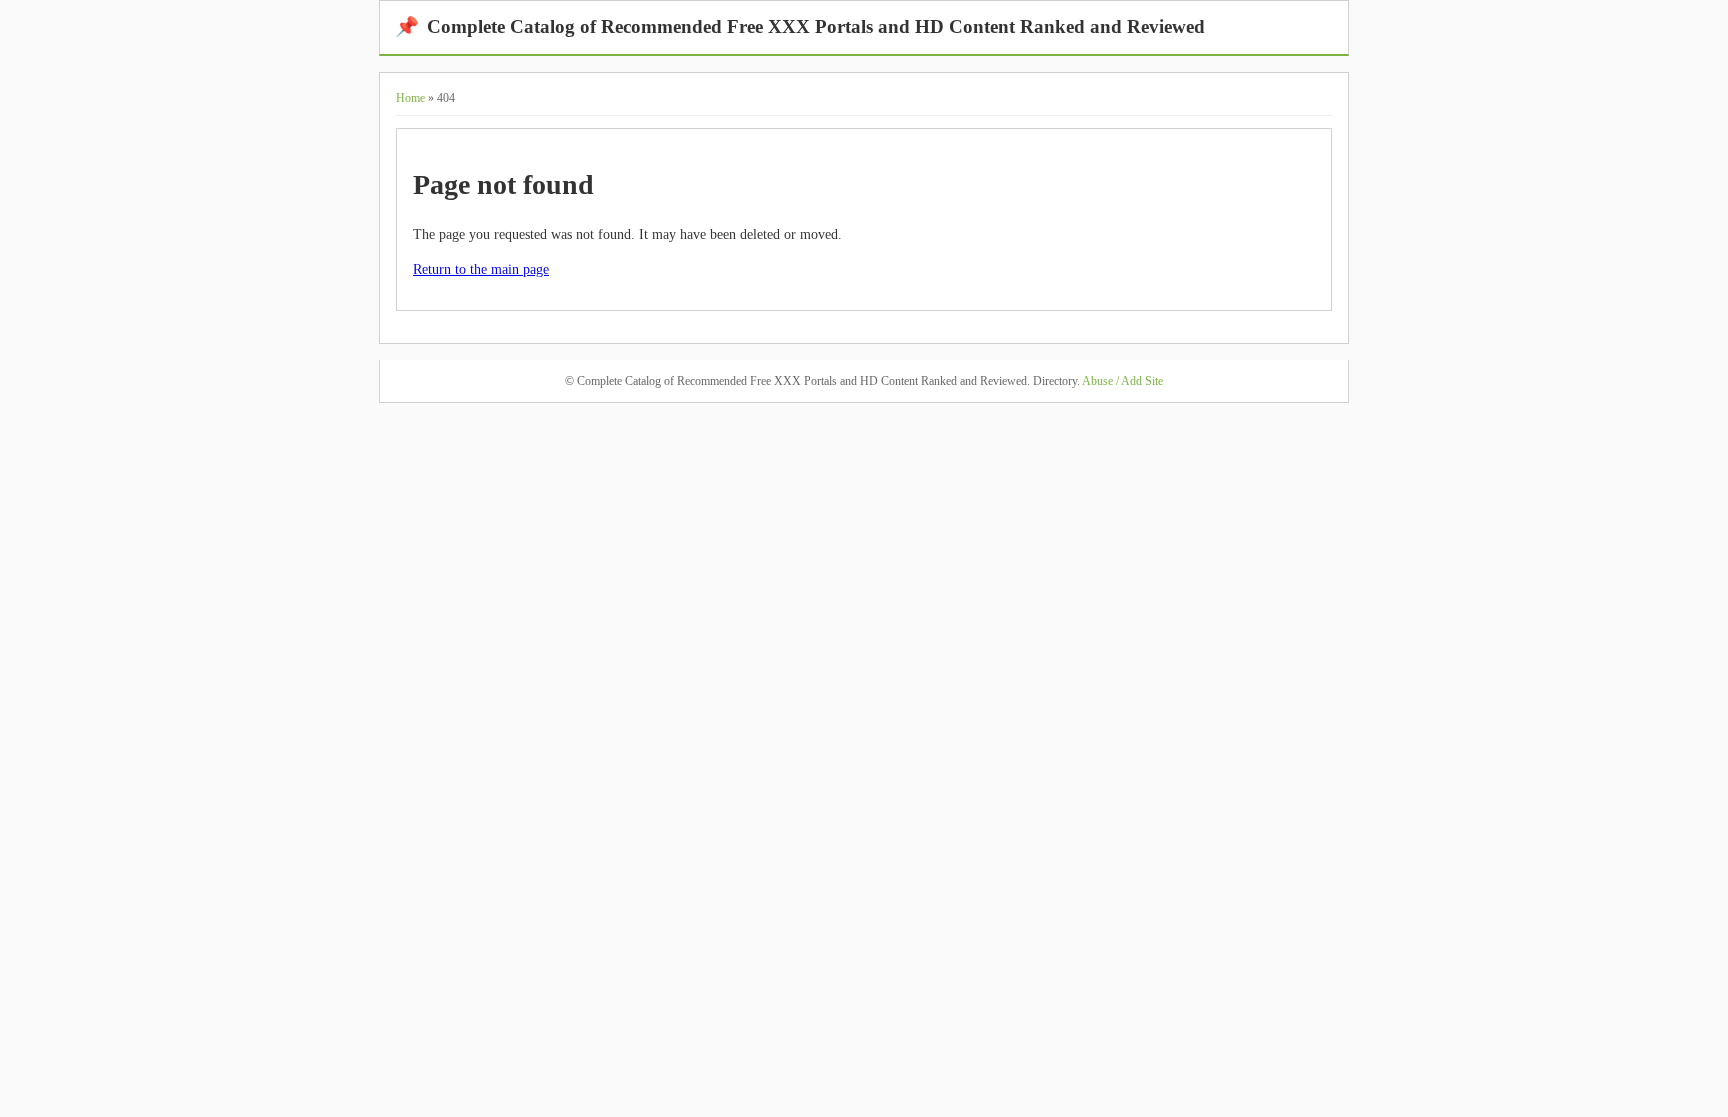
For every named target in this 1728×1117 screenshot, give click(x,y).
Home (410, 98)
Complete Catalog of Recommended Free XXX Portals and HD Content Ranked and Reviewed (800, 26)
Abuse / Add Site (1122, 381)
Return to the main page (481, 269)
